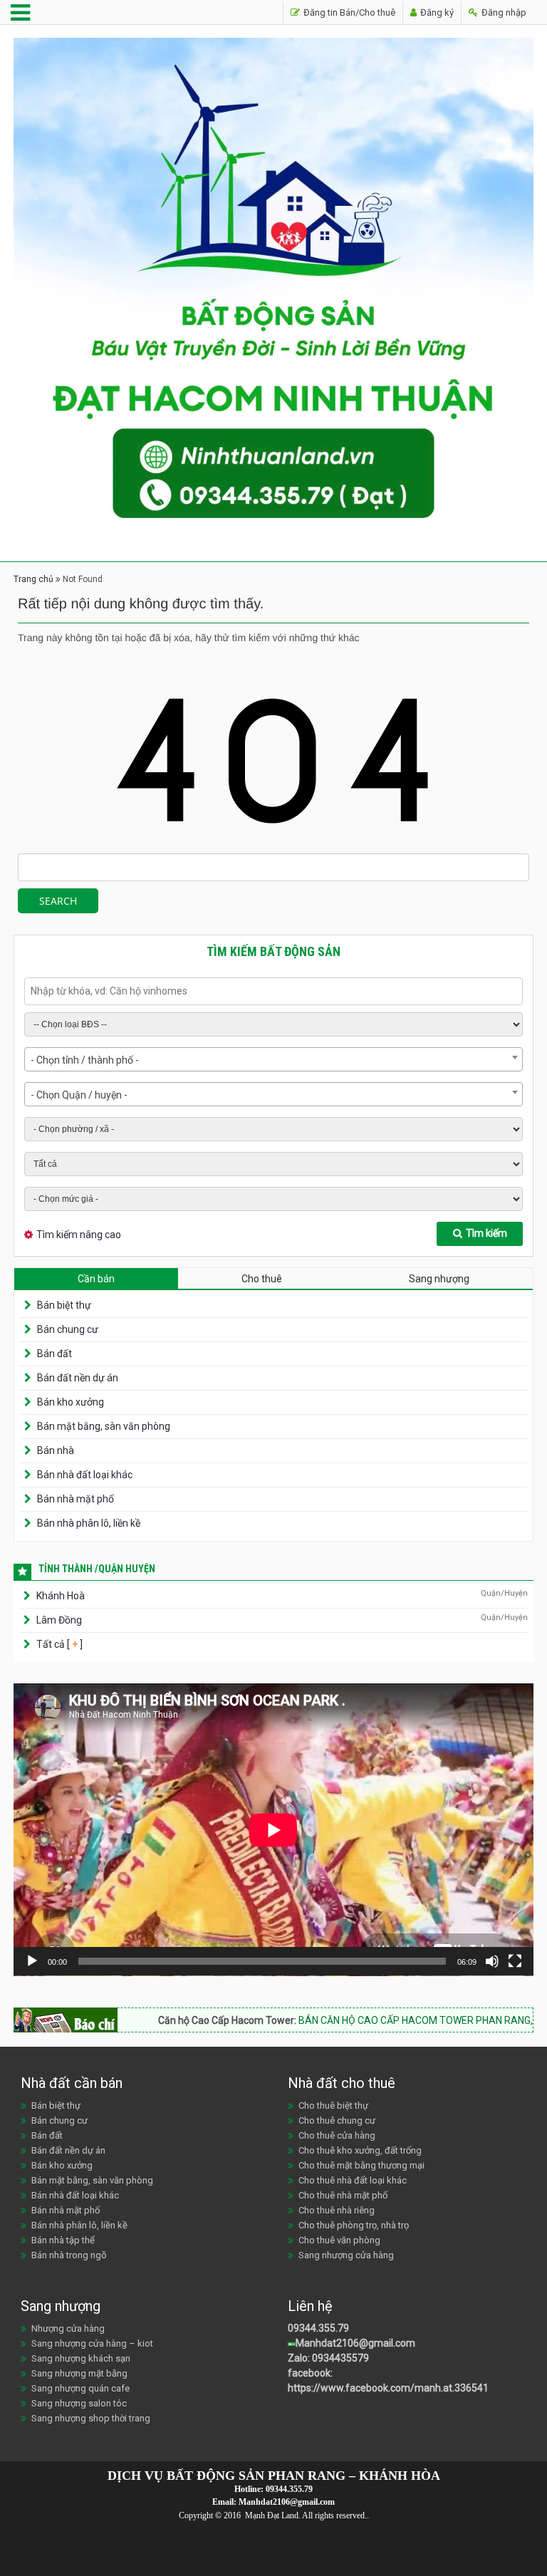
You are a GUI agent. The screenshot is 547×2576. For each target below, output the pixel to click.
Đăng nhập (503, 12)
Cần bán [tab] (96, 1279)
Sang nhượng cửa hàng (346, 2255)
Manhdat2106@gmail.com (355, 2343)
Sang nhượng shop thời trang (91, 2418)
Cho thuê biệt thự (333, 2105)
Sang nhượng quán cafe (80, 2388)
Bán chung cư (68, 1329)
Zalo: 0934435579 (328, 2358)
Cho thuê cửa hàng (337, 2135)
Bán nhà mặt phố (75, 1499)
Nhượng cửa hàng (68, 2328)
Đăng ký (436, 12)
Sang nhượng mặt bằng (79, 2373)
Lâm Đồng (59, 1620)
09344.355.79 (318, 2328)
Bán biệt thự (64, 1305)
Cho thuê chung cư (337, 2120)
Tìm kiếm (486, 1233)
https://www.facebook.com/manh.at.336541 (388, 2388)
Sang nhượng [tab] (439, 1279)
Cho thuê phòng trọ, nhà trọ (354, 2225)
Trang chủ (33, 579)
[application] (273, 1830)
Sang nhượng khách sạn (81, 2358)
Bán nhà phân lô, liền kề (89, 1523)
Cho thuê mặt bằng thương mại (361, 2165)
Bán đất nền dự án (78, 1378)
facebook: (311, 2373)
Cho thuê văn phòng (339, 2240)
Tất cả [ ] (58, 1644)
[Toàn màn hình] (515, 1961)
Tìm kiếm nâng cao (79, 1235)
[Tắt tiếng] (492, 1961)
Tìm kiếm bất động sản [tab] (273, 951)
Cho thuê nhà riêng (337, 2210)
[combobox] (273, 1059)
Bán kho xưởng (71, 1402)
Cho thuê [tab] (262, 1279)
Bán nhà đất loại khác (85, 1475)
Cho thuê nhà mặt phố (343, 2195)
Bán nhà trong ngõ (69, 2255)
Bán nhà (56, 1450)
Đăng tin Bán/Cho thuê (348, 12)
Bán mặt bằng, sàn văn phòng (104, 1426)
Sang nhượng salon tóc (79, 2403)
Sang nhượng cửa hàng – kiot (92, 2343)
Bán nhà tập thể (63, 2240)
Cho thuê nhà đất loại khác (353, 2180)
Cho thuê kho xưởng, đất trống (360, 2150)
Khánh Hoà (61, 1596)
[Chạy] (32, 1961)
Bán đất (54, 1354)
